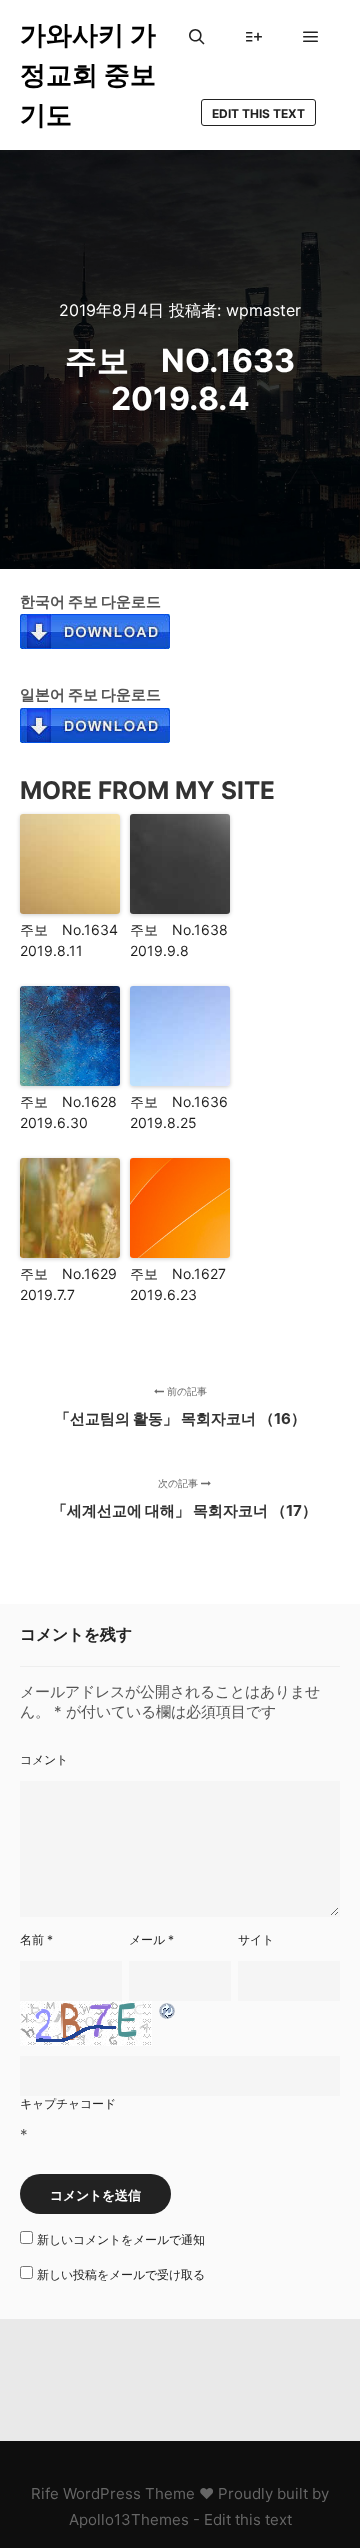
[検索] (197, 37)
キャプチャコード (68, 2103)
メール (151, 1939)
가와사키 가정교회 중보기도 (88, 74)
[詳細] (254, 37)
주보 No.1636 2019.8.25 (180, 1112)
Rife (45, 2493)
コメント (44, 1759)
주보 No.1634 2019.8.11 (70, 940)
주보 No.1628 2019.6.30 (70, 1112)
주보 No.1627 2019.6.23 (180, 1284)
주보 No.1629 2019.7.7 (70, 1284)
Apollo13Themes (129, 2519)
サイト (256, 1939)
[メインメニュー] (311, 37)
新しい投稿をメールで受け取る (121, 2274)
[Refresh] (168, 2011)
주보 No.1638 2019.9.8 (180, 940)
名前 (36, 1939)
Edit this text (258, 113)
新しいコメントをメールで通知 (121, 2239)
